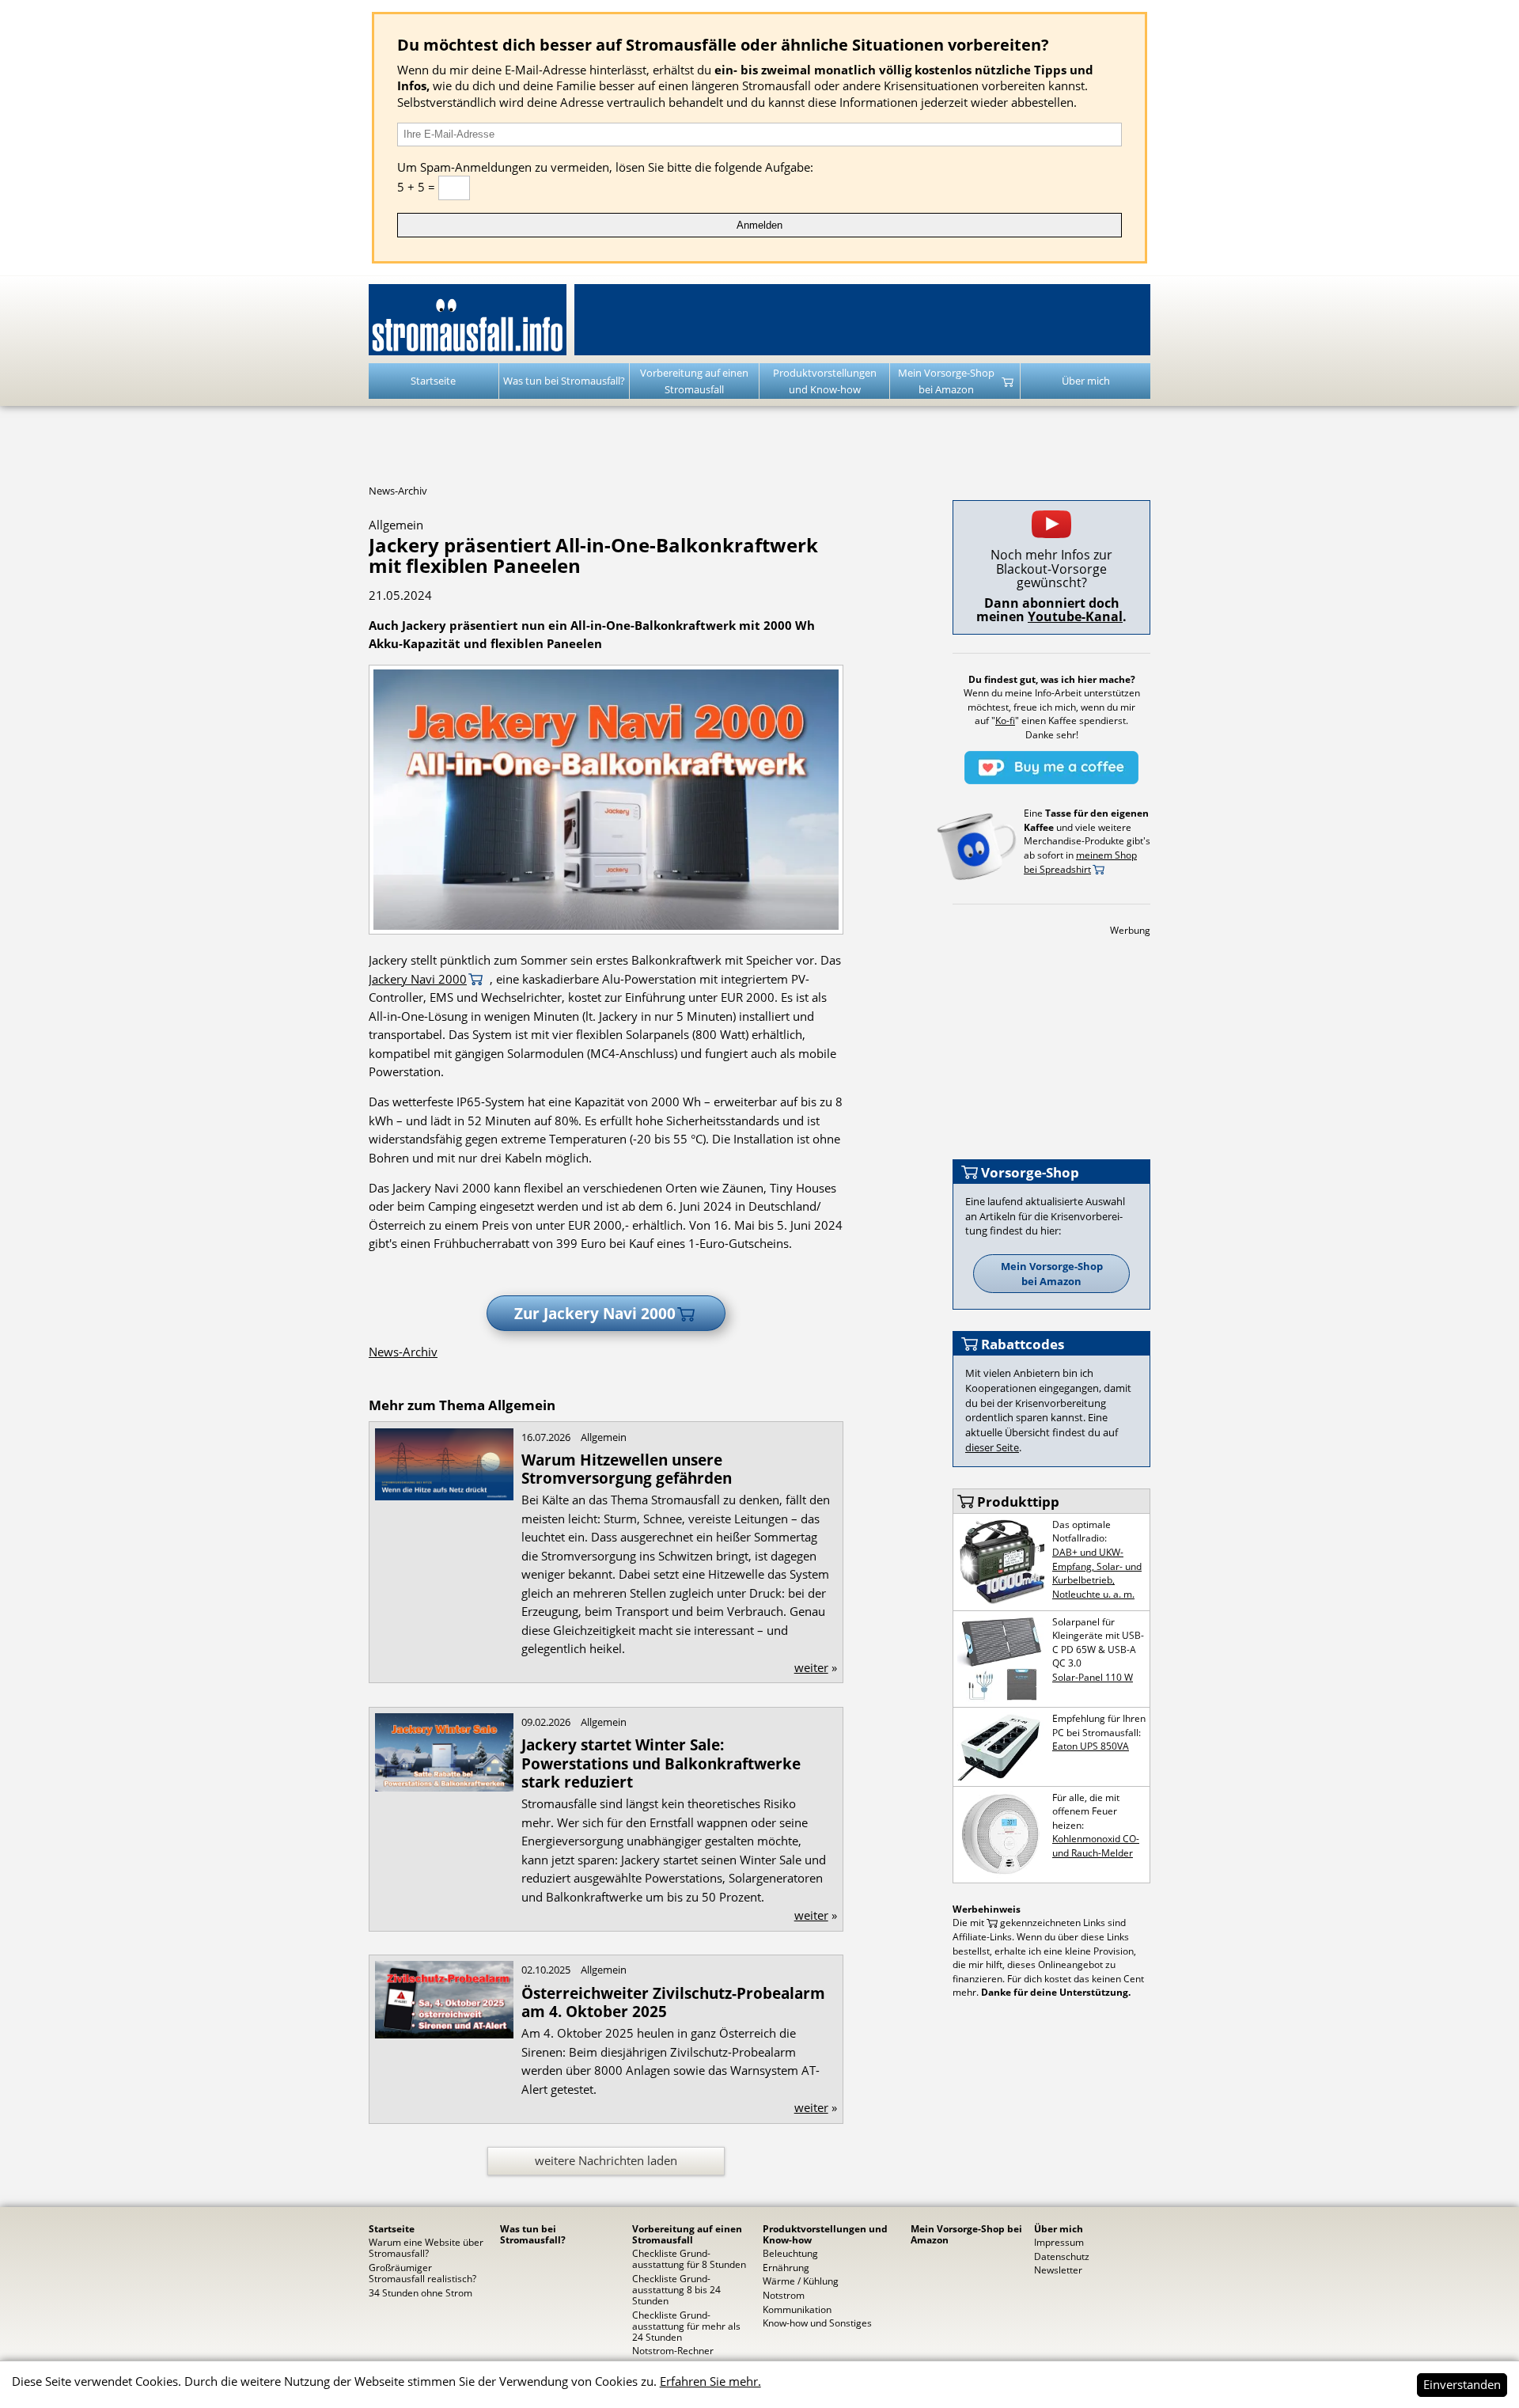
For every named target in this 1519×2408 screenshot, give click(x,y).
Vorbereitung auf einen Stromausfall (694, 381)
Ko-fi (1005, 720)
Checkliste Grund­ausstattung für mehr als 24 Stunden (686, 2326)
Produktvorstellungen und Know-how (825, 381)
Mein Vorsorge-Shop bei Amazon (946, 381)
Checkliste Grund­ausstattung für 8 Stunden (689, 2258)
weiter (811, 1667)
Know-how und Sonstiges (817, 2323)
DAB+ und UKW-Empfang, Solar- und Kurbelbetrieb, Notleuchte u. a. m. (1097, 1573)
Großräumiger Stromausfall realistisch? (422, 2273)
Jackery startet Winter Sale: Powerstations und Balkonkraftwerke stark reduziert (661, 1763)
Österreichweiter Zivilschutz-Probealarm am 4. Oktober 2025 (673, 2002)
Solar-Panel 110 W (1093, 1677)
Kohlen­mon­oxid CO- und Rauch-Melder (1096, 1845)
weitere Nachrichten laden (606, 2160)
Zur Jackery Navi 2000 (595, 1313)
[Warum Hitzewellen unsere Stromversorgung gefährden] (444, 1787)
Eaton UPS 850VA (1091, 1746)
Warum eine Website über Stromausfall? (426, 2247)
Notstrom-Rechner (673, 2350)
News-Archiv (398, 491)
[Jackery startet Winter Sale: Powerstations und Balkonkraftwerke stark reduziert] (444, 2034)
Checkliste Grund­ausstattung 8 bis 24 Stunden (676, 2289)
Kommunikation (797, 2309)
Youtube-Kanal (1075, 616)
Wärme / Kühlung (801, 2281)
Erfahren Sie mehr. (710, 2381)
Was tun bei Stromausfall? (564, 381)
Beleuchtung (790, 2253)
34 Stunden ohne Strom (420, 2292)
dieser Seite (992, 1447)
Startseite (433, 381)
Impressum (1059, 2242)
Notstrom (784, 2295)
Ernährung (786, 2267)
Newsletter (1058, 2270)
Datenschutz (1062, 2256)
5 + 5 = (418, 187)
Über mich (1086, 381)
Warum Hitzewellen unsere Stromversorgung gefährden (627, 1469)
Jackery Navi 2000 (418, 979)
